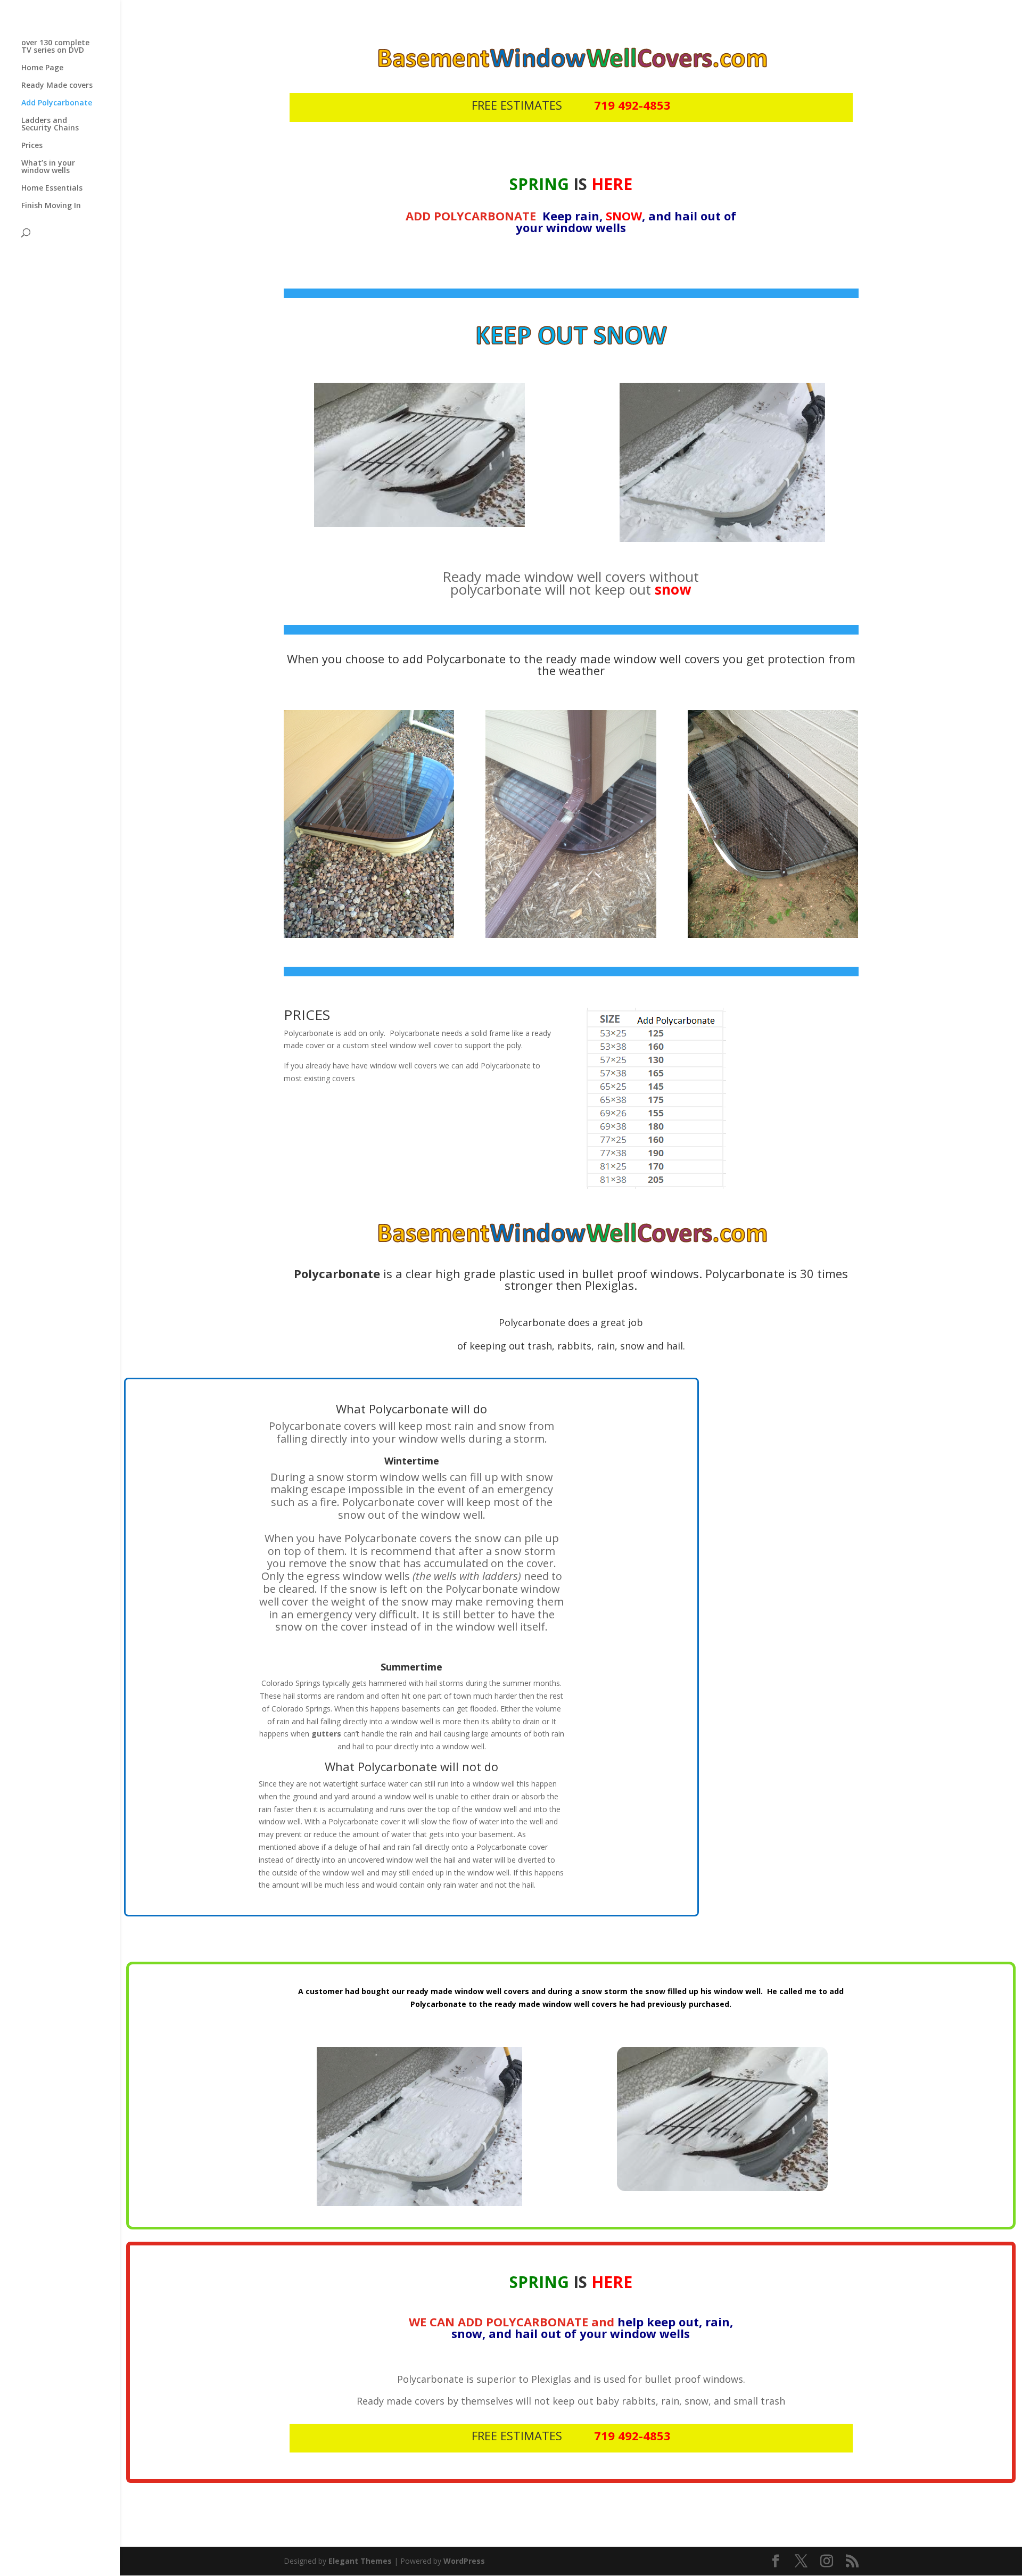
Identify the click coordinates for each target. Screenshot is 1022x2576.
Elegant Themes (360, 2561)
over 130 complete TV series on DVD (55, 47)
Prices (32, 146)
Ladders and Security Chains (50, 125)
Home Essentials (52, 188)
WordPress (464, 2561)
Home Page (42, 68)
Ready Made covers (57, 86)
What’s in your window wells (48, 167)
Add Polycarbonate (57, 103)
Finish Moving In (51, 206)
